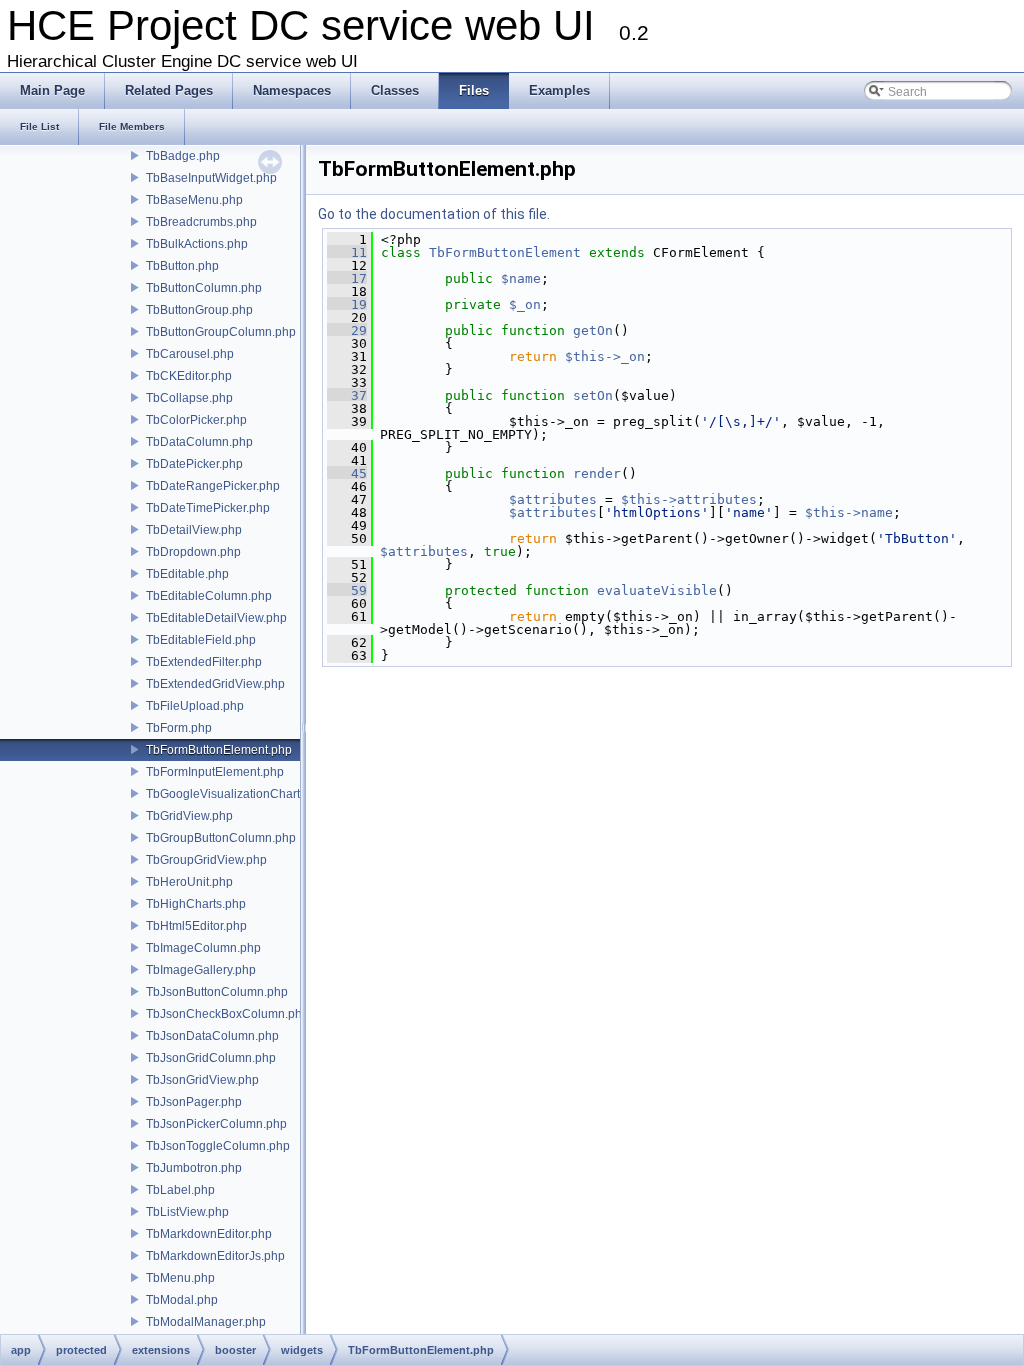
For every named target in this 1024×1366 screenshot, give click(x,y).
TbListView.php (187, 1212)
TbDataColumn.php (199, 442)
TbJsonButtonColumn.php (217, 992)
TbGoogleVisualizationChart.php (235, 794)
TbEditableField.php (201, 640)
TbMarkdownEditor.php (209, 1234)
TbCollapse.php (189, 398)
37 (347, 395)
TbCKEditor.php (189, 376)
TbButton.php (182, 266)
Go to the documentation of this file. (434, 214)
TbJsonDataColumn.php (212, 1036)
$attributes (553, 499)
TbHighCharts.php (196, 904)
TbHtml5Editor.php (196, 926)
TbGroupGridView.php (206, 860)
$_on (525, 304)
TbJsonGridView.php (202, 1080)
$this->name (849, 512)
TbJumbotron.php (194, 1168)
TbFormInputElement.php (215, 772)
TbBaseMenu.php (194, 200)
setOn (593, 395)
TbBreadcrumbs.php (201, 222)
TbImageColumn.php (203, 948)
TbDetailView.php (194, 530)
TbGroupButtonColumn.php (221, 838)
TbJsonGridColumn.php (211, 1058)
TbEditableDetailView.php (216, 618)
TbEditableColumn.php (209, 596)
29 (347, 330)
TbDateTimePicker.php (208, 508)
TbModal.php (182, 1300)
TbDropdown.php (193, 552)
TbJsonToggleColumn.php (218, 1146)
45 (347, 473)
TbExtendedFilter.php (204, 662)
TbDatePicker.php (194, 464)
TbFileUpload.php (195, 706)
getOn (593, 330)
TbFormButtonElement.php (219, 750)
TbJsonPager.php (194, 1102)
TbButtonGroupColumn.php (221, 332)
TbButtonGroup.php (199, 310)
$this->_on (605, 356)
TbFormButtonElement (505, 252)
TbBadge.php (183, 156)
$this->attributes (689, 499)
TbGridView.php (189, 816)
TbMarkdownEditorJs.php (215, 1256)
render (597, 473)
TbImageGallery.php (201, 970)
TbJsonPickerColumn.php (216, 1124)
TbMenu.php (180, 1278)
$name (521, 278)
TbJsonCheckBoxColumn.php (227, 1014)
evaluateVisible (657, 590)
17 (347, 278)
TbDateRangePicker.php (213, 486)
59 (347, 590)
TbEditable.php (187, 574)
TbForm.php (179, 728)
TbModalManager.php (206, 1322)
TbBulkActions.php (197, 244)
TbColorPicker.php (196, 420)
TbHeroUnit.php (189, 882)
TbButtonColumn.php (204, 288)
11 (347, 252)
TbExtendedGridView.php (215, 684)
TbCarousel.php (190, 354)
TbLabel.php (180, 1190)
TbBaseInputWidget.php (211, 178)
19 (347, 304)
